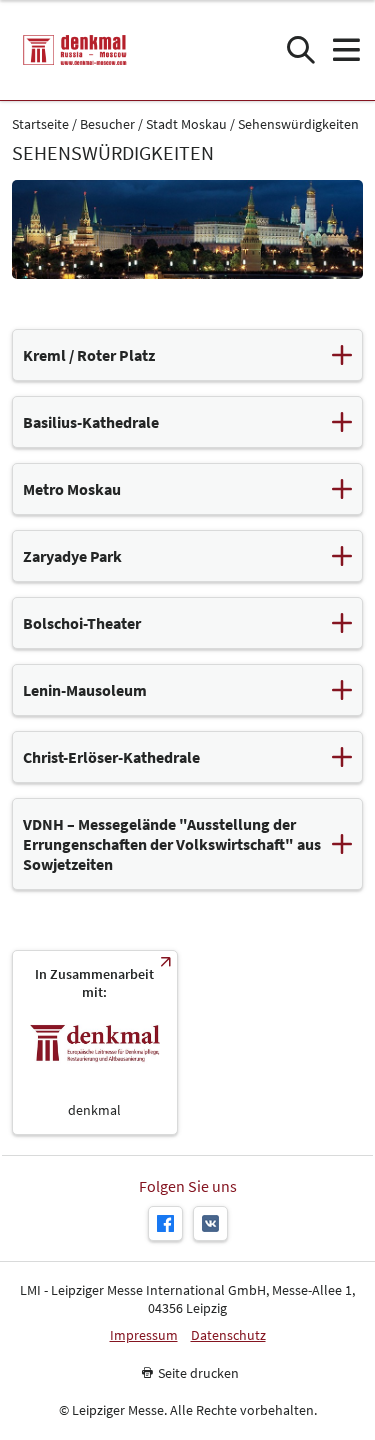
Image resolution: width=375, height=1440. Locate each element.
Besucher (107, 124)
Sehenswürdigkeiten (298, 124)
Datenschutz (228, 1335)
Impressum (144, 1335)
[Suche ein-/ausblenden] (300, 50)
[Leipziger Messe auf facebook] (165, 1223)
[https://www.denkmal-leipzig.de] (95, 1042)
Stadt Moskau (186, 124)
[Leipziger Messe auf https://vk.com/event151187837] (210, 1223)
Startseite (40, 124)
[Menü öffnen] (345, 50)
